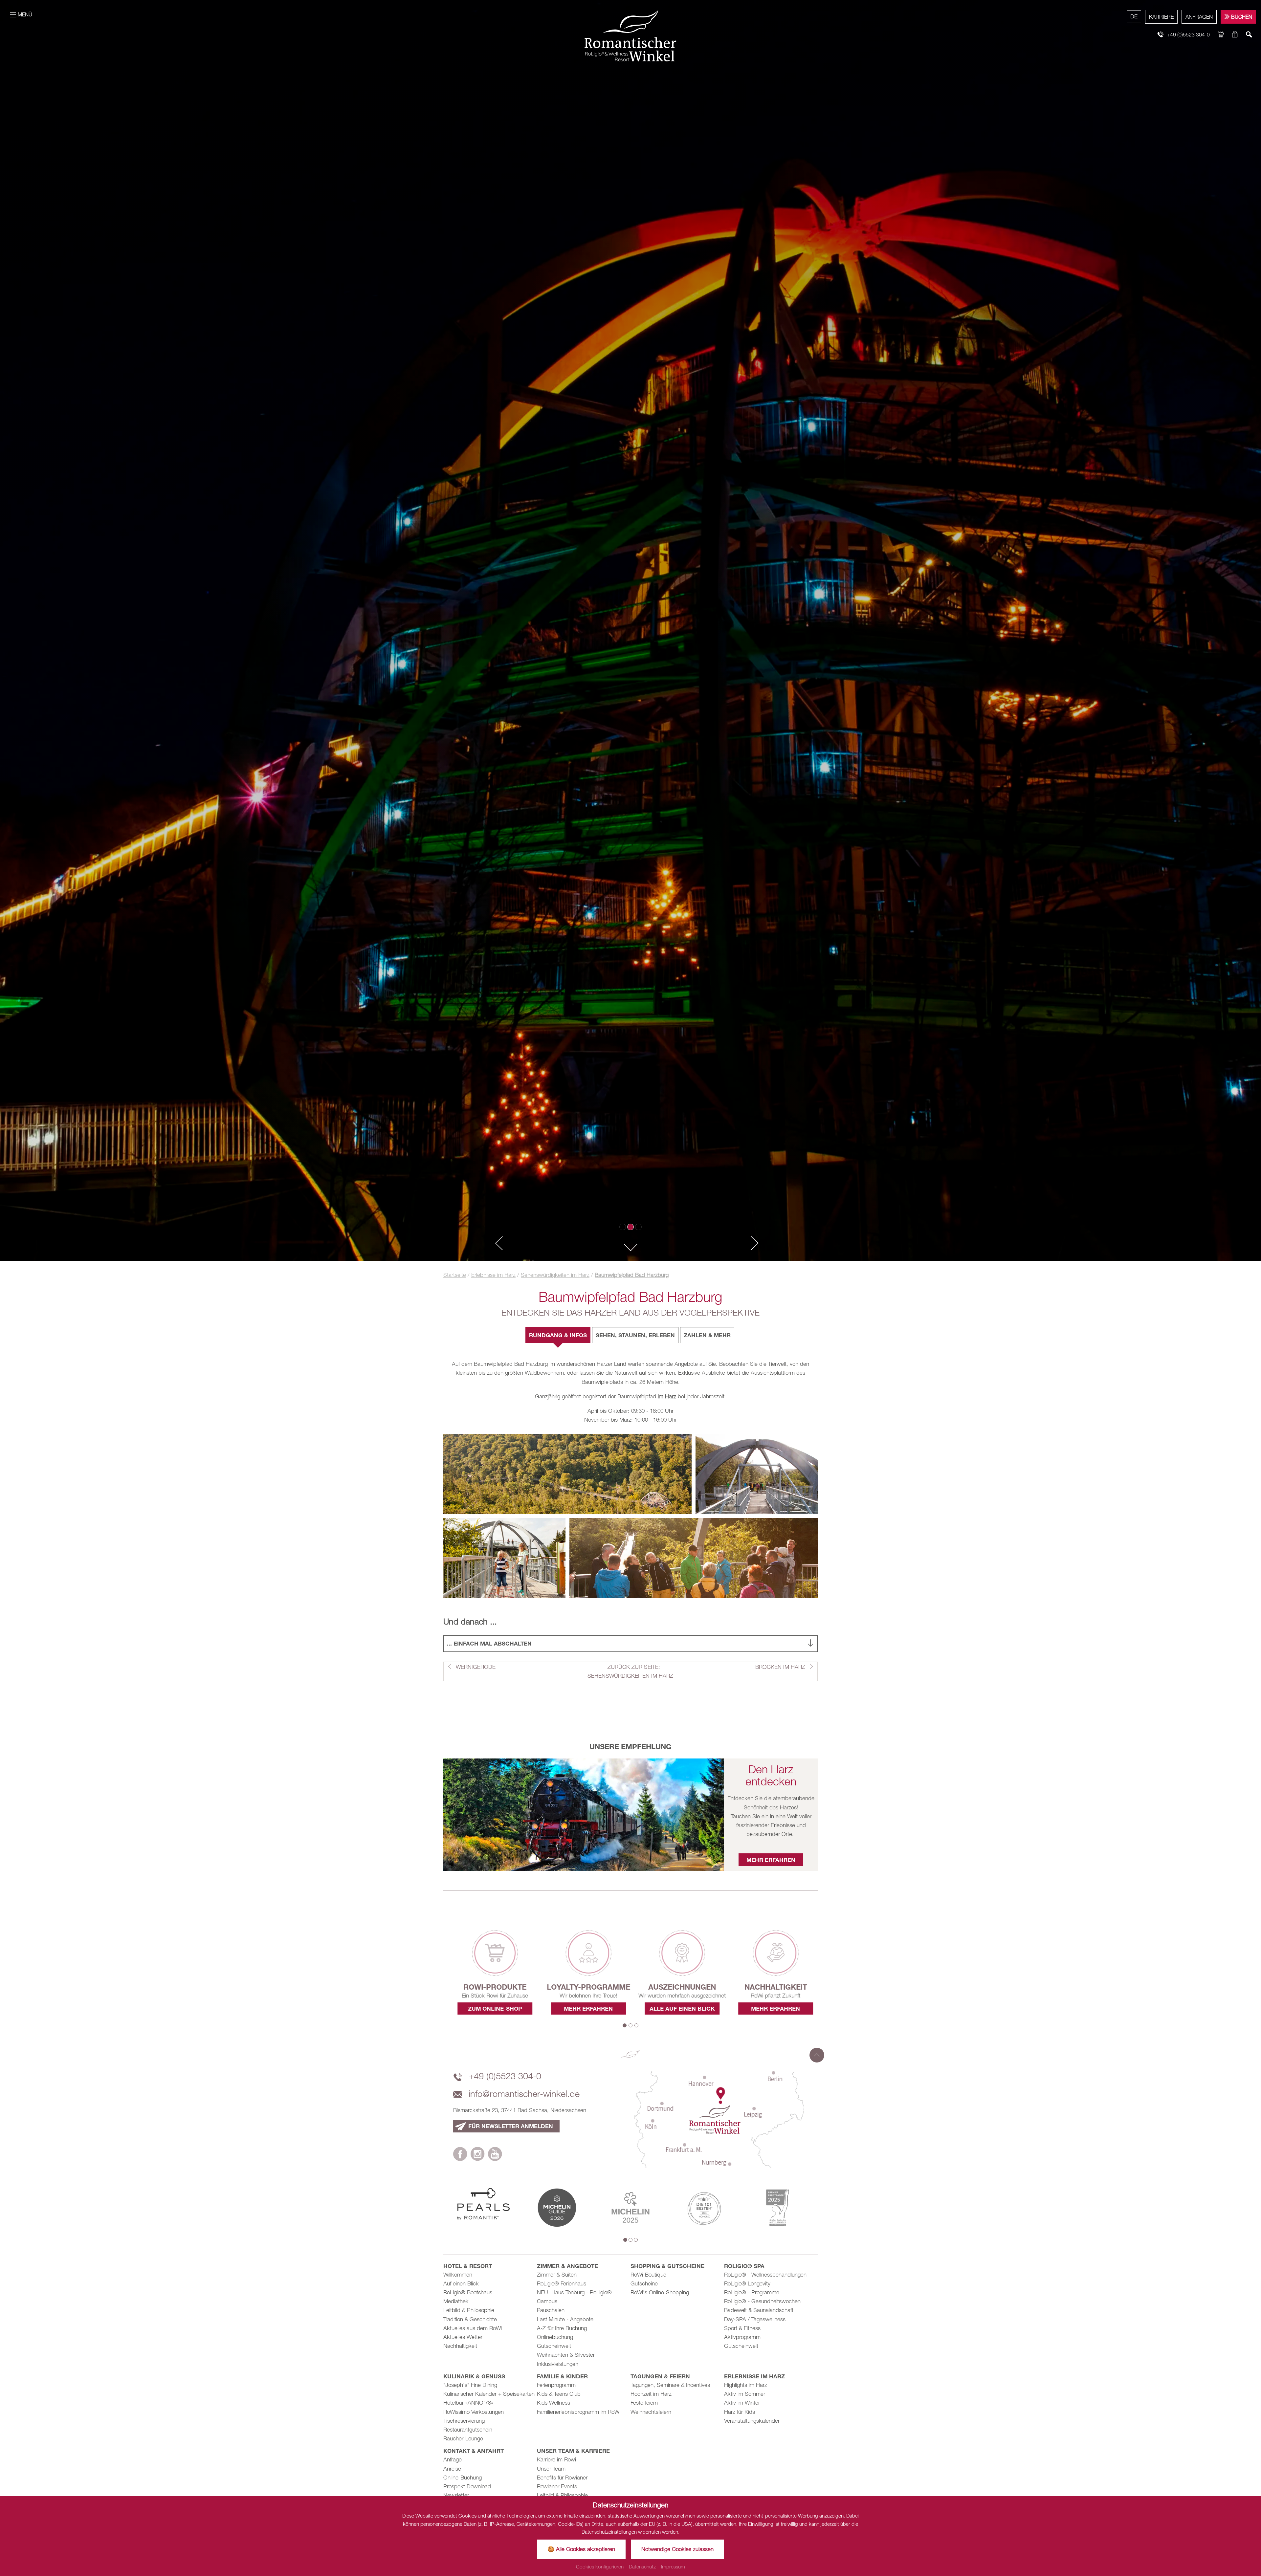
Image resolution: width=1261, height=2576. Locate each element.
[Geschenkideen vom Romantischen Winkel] (1235, 35)
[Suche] (1249, 35)
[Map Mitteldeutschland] (719, 2119)
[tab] (558, 1335)
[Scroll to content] (630, 1246)
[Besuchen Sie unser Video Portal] (495, 2155)
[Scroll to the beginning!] (817, 2055)
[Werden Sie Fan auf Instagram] (478, 2155)
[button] (496, 1244)
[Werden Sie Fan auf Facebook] (460, 2155)
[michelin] (557, 2207)
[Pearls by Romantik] (483, 2204)
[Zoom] (630, 630)
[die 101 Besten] (704, 2207)
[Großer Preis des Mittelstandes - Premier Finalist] (778, 2207)
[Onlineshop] (1221, 35)
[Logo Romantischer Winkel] (630, 35)
